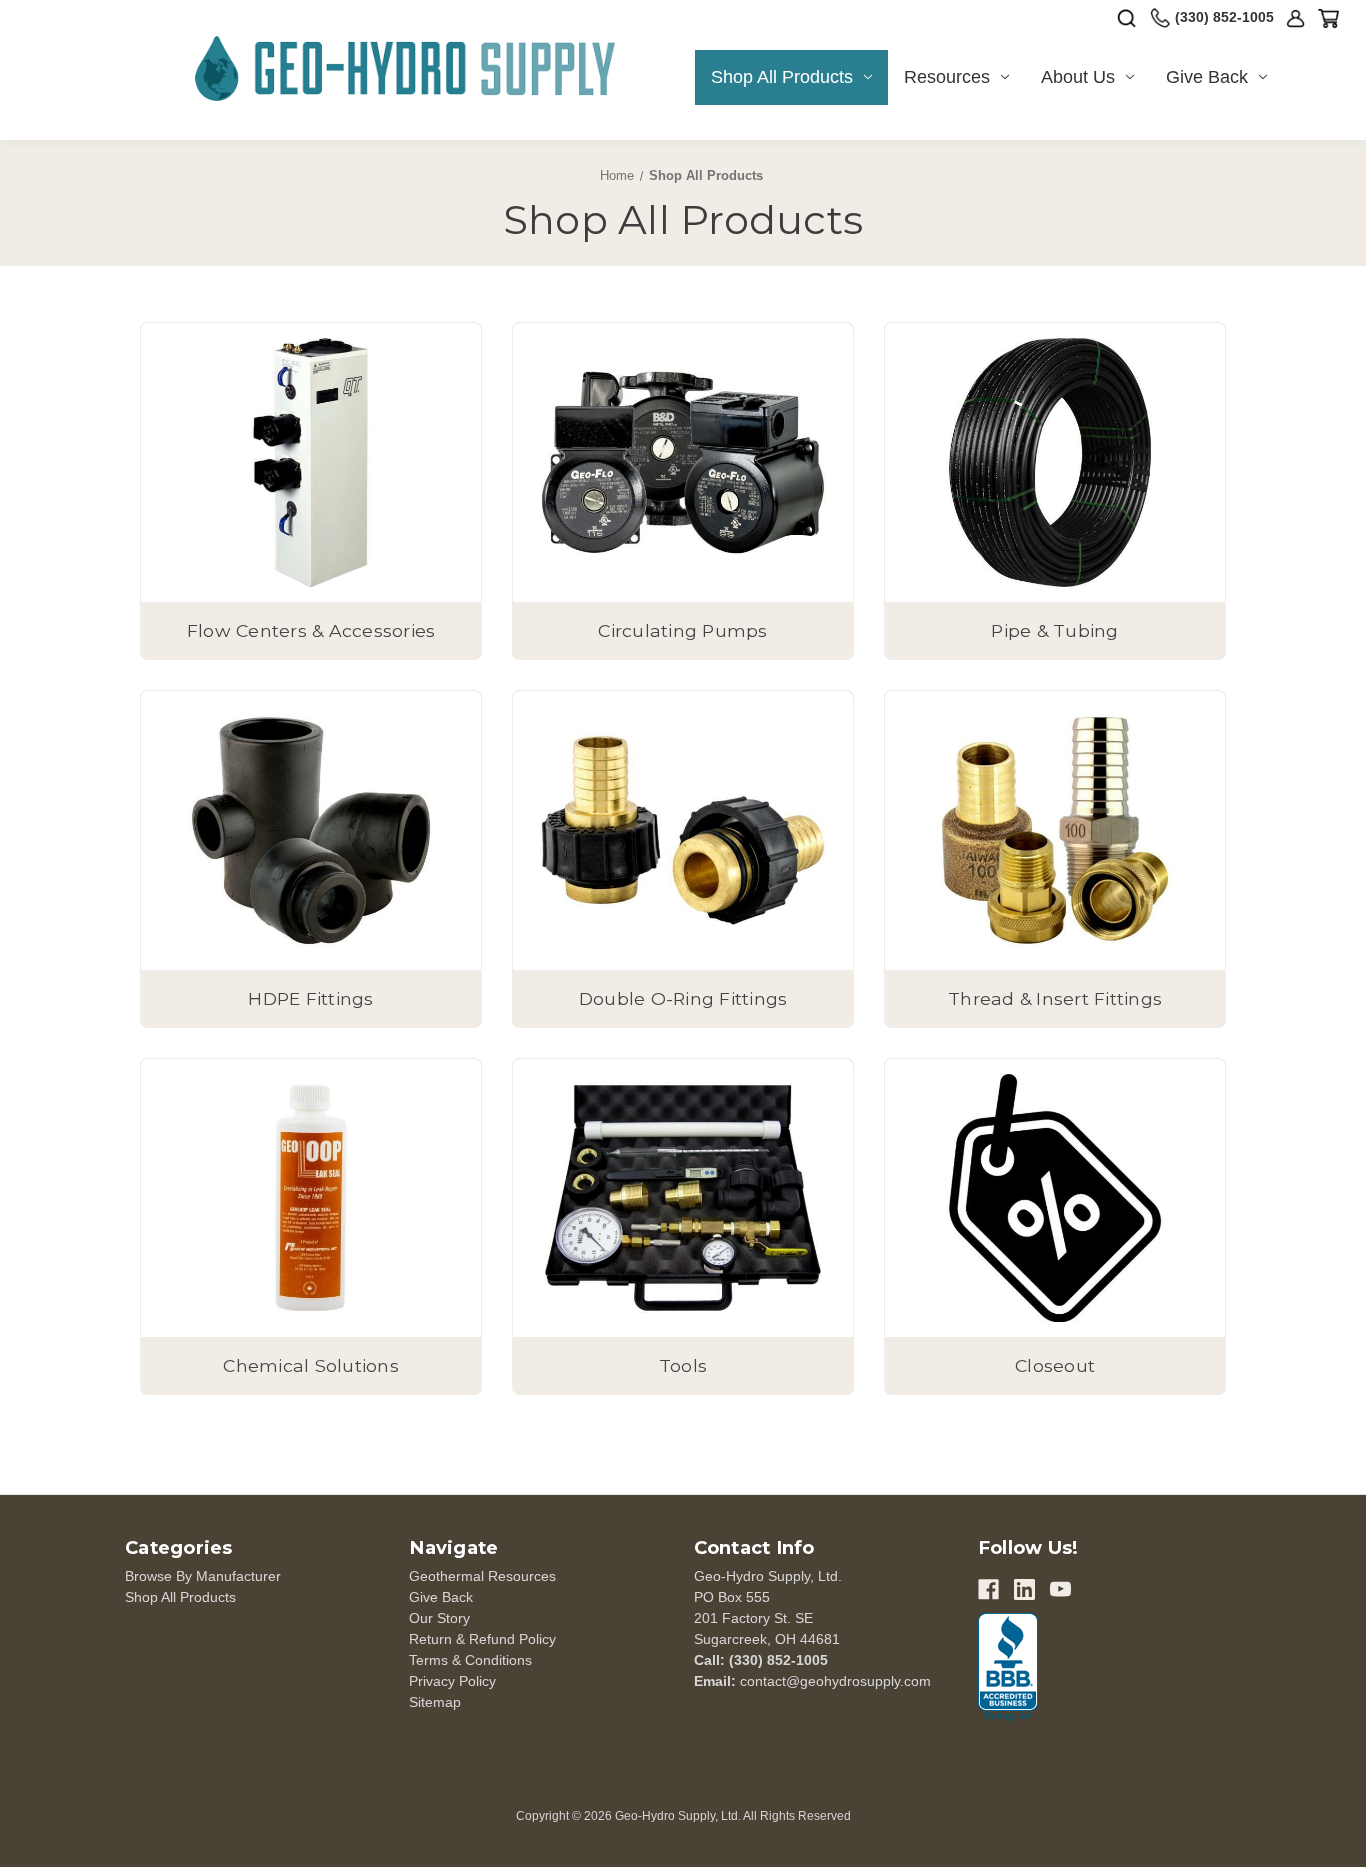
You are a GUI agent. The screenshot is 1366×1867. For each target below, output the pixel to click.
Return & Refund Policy (482, 1639)
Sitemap (435, 1702)
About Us (1078, 77)
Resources (947, 77)
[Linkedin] (1024, 1589)
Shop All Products (782, 77)
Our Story (439, 1618)
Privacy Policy (452, 1681)
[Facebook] (988, 1589)
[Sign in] (1295, 18)
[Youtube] (1060, 1589)
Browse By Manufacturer (203, 1576)
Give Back (1207, 77)
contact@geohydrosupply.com (835, 1681)
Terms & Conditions (470, 1660)
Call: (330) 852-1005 (761, 1660)
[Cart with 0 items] (1328, 18)
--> (405, 61)
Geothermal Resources (482, 1576)
